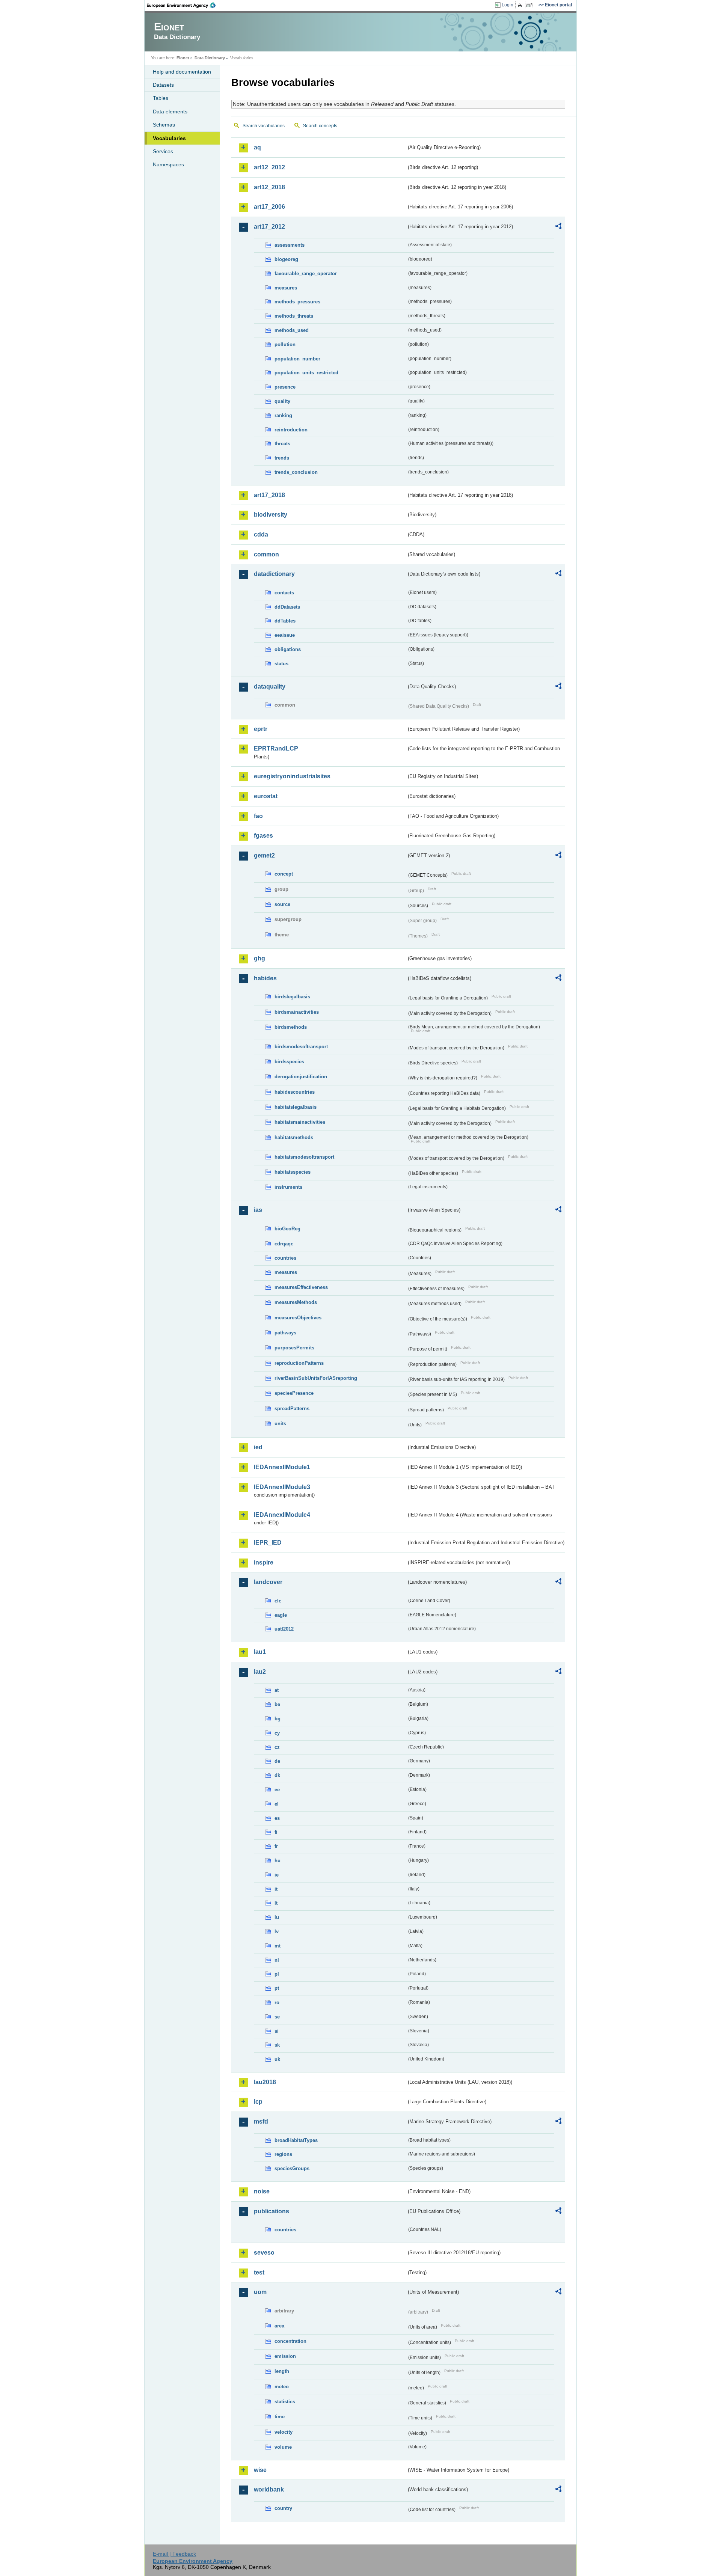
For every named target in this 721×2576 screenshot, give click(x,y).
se (277, 2017)
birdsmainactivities (297, 1012)
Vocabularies (169, 138)
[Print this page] (521, 5)
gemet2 (264, 855)
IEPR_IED (268, 1543)
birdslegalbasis (292, 997)
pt (277, 1988)
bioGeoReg (287, 1229)
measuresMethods (296, 1302)
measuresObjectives (298, 1318)
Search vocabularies (264, 126)
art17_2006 (269, 207)
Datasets (163, 85)
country (283, 2508)
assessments (290, 245)
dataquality (270, 687)
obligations (288, 649)
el (277, 1804)
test (259, 2272)
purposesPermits (294, 1348)
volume (283, 2447)
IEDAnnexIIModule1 (282, 1467)
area (279, 2326)
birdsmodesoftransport (301, 1047)
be (277, 1704)
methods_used (292, 330)
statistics (285, 2402)
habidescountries (295, 1092)
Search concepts (320, 126)
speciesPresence (294, 1393)
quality (282, 401)
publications (272, 2211)
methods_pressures (297, 302)
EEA (184, 5)
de (277, 1761)
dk (277, 1775)
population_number (297, 359)
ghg (259, 958)
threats (282, 444)
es (277, 1818)
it (276, 1889)
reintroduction (291, 430)
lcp (258, 2102)
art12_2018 (269, 187)
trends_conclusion (296, 472)
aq (257, 147)
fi (276, 1832)
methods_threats (294, 316)
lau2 (260, 1672)
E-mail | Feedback (174, 2554)
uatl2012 (284, 1629)
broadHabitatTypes (296, 2140)
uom (260, 2292)
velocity (284, 2432)
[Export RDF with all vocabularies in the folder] (558, 227)
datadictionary (274, 574)
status (281, 664)
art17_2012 (269, 227)
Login (508, 5)
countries (285, 1258)
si (277, 2031)
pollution (285, 344)
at (277, 1690)
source (282, 904)
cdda (261, 534)
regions (283, 2154)
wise (260, 2470)
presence (285, 387)
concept (284, 874)
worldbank (269, 2489)
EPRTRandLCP (276, 748)
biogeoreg (286, 259)
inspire (264, 1562)
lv (277, 1932)
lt (276, 1903)
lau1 (260, 1652)
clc (278, 1601)
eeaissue (285, 635)
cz (277, 1747)
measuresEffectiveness (301, 1287)
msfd (261, 2122)
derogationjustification (301, 1077)
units (280, 1424)
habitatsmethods (294, 1137)
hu (278, 1861)
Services (163, 151)
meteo (282, 2387)
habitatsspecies (293, 1172)
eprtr (261, 729)
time (280, 2417)
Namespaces (168, 164)
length (282, 2371)
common (266, 554)
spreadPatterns (292, 1409)
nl (277, 1960)
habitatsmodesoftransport (304, 1157)
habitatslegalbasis (296, 1107)
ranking (283, 415)
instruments (288, 1187)
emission (285, 2356)
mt (278, 1946)
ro (277, 2002)
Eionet (183, 58)
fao (258, 816)
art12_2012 (269, 167)
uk (277, 2059)
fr (276, 1846)
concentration (290, 2341)
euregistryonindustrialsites (292, 776)
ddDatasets (287, 607)
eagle (281, 1615)
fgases (263, 836)
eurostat (266, 796)
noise (262, 2191)
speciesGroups (292, 2168)
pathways (285, 1333)
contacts (284, 593)
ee (277, 1790)
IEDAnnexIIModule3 (282, 1487)
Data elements (170, 112)
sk (277, 2045)
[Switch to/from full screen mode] (531, 5)
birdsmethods (291, 1027)
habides (265, 978)
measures (286, 288)
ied (258, 1447)
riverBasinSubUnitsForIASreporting (316, 1378)
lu (277, 1917)
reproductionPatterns (299, 1363)
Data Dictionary (210, 58)
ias (258, 1210)
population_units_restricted (306, 373)
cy (277, 1733)
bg (278, 1719)
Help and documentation (182, 72)
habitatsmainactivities (300, 1122)
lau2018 (265, 2082)
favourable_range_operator (306, 274)
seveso (264, 2253)
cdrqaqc (284, 1244)
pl (277, 1974)
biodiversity (271, 515)
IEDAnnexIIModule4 (282, 1515)
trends (282, 458)
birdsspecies (289, 1062)
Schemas (164, 125)
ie (277, 1875)
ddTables (285, 621)
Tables (161, 98)
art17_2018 (269, 495)
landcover (268, 1582)
